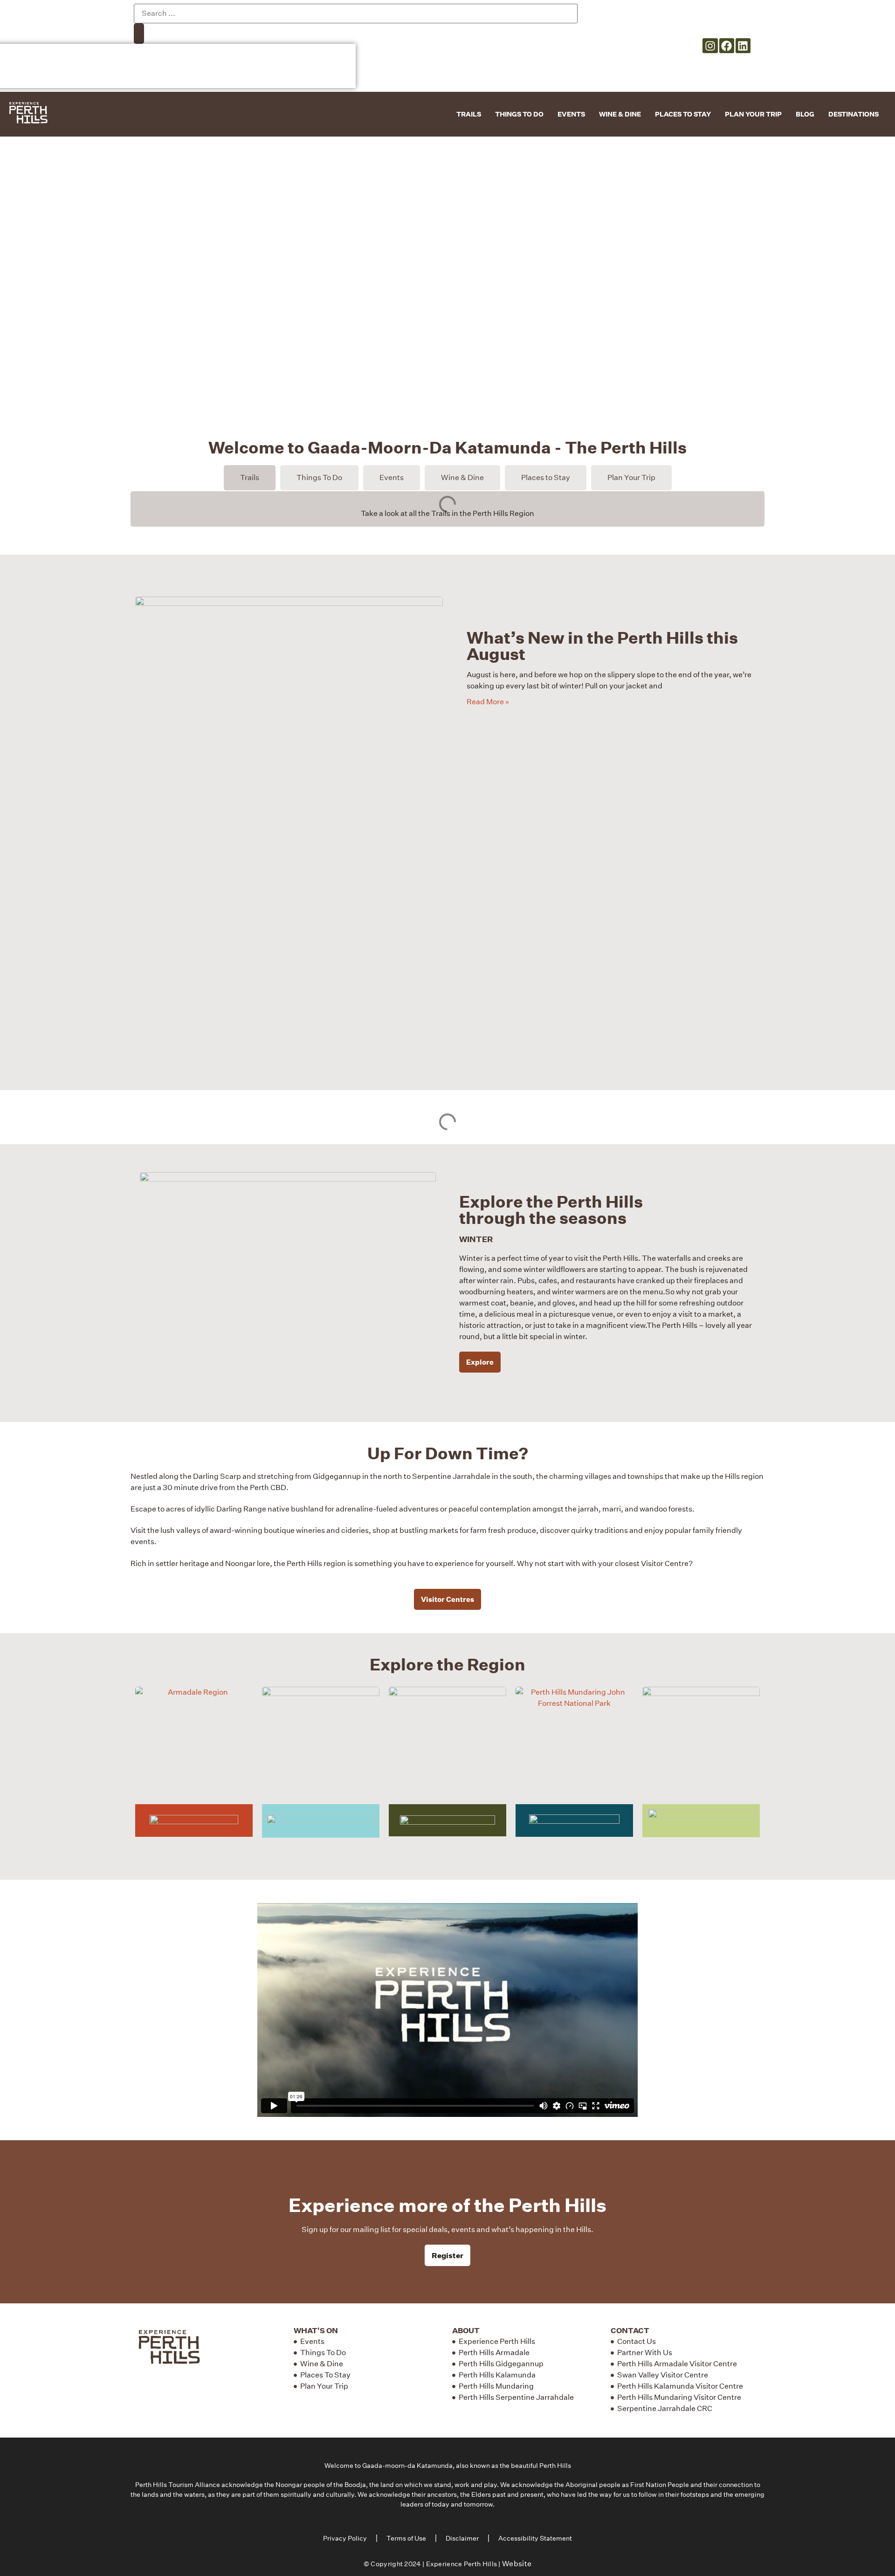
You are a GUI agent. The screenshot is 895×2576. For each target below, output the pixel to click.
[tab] (250, 478)
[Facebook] (727, 46)
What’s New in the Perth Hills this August (602, 646)
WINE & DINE (620, 114)
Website (517, 2564)
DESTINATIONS (854, 114)
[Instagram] (710, 46)
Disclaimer (462, 2538)
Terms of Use (406, 2538)
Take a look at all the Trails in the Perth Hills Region (447, 513)
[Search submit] (139, 34)
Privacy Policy (345, 2538)
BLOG (805, 114)
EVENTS (571, 114)
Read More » (488, 702)
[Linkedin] (743, 46)
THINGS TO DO (519, 114)
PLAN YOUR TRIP (753, 114)
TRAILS (469, 114)
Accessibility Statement (535, 2538)
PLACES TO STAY (683, 114)
